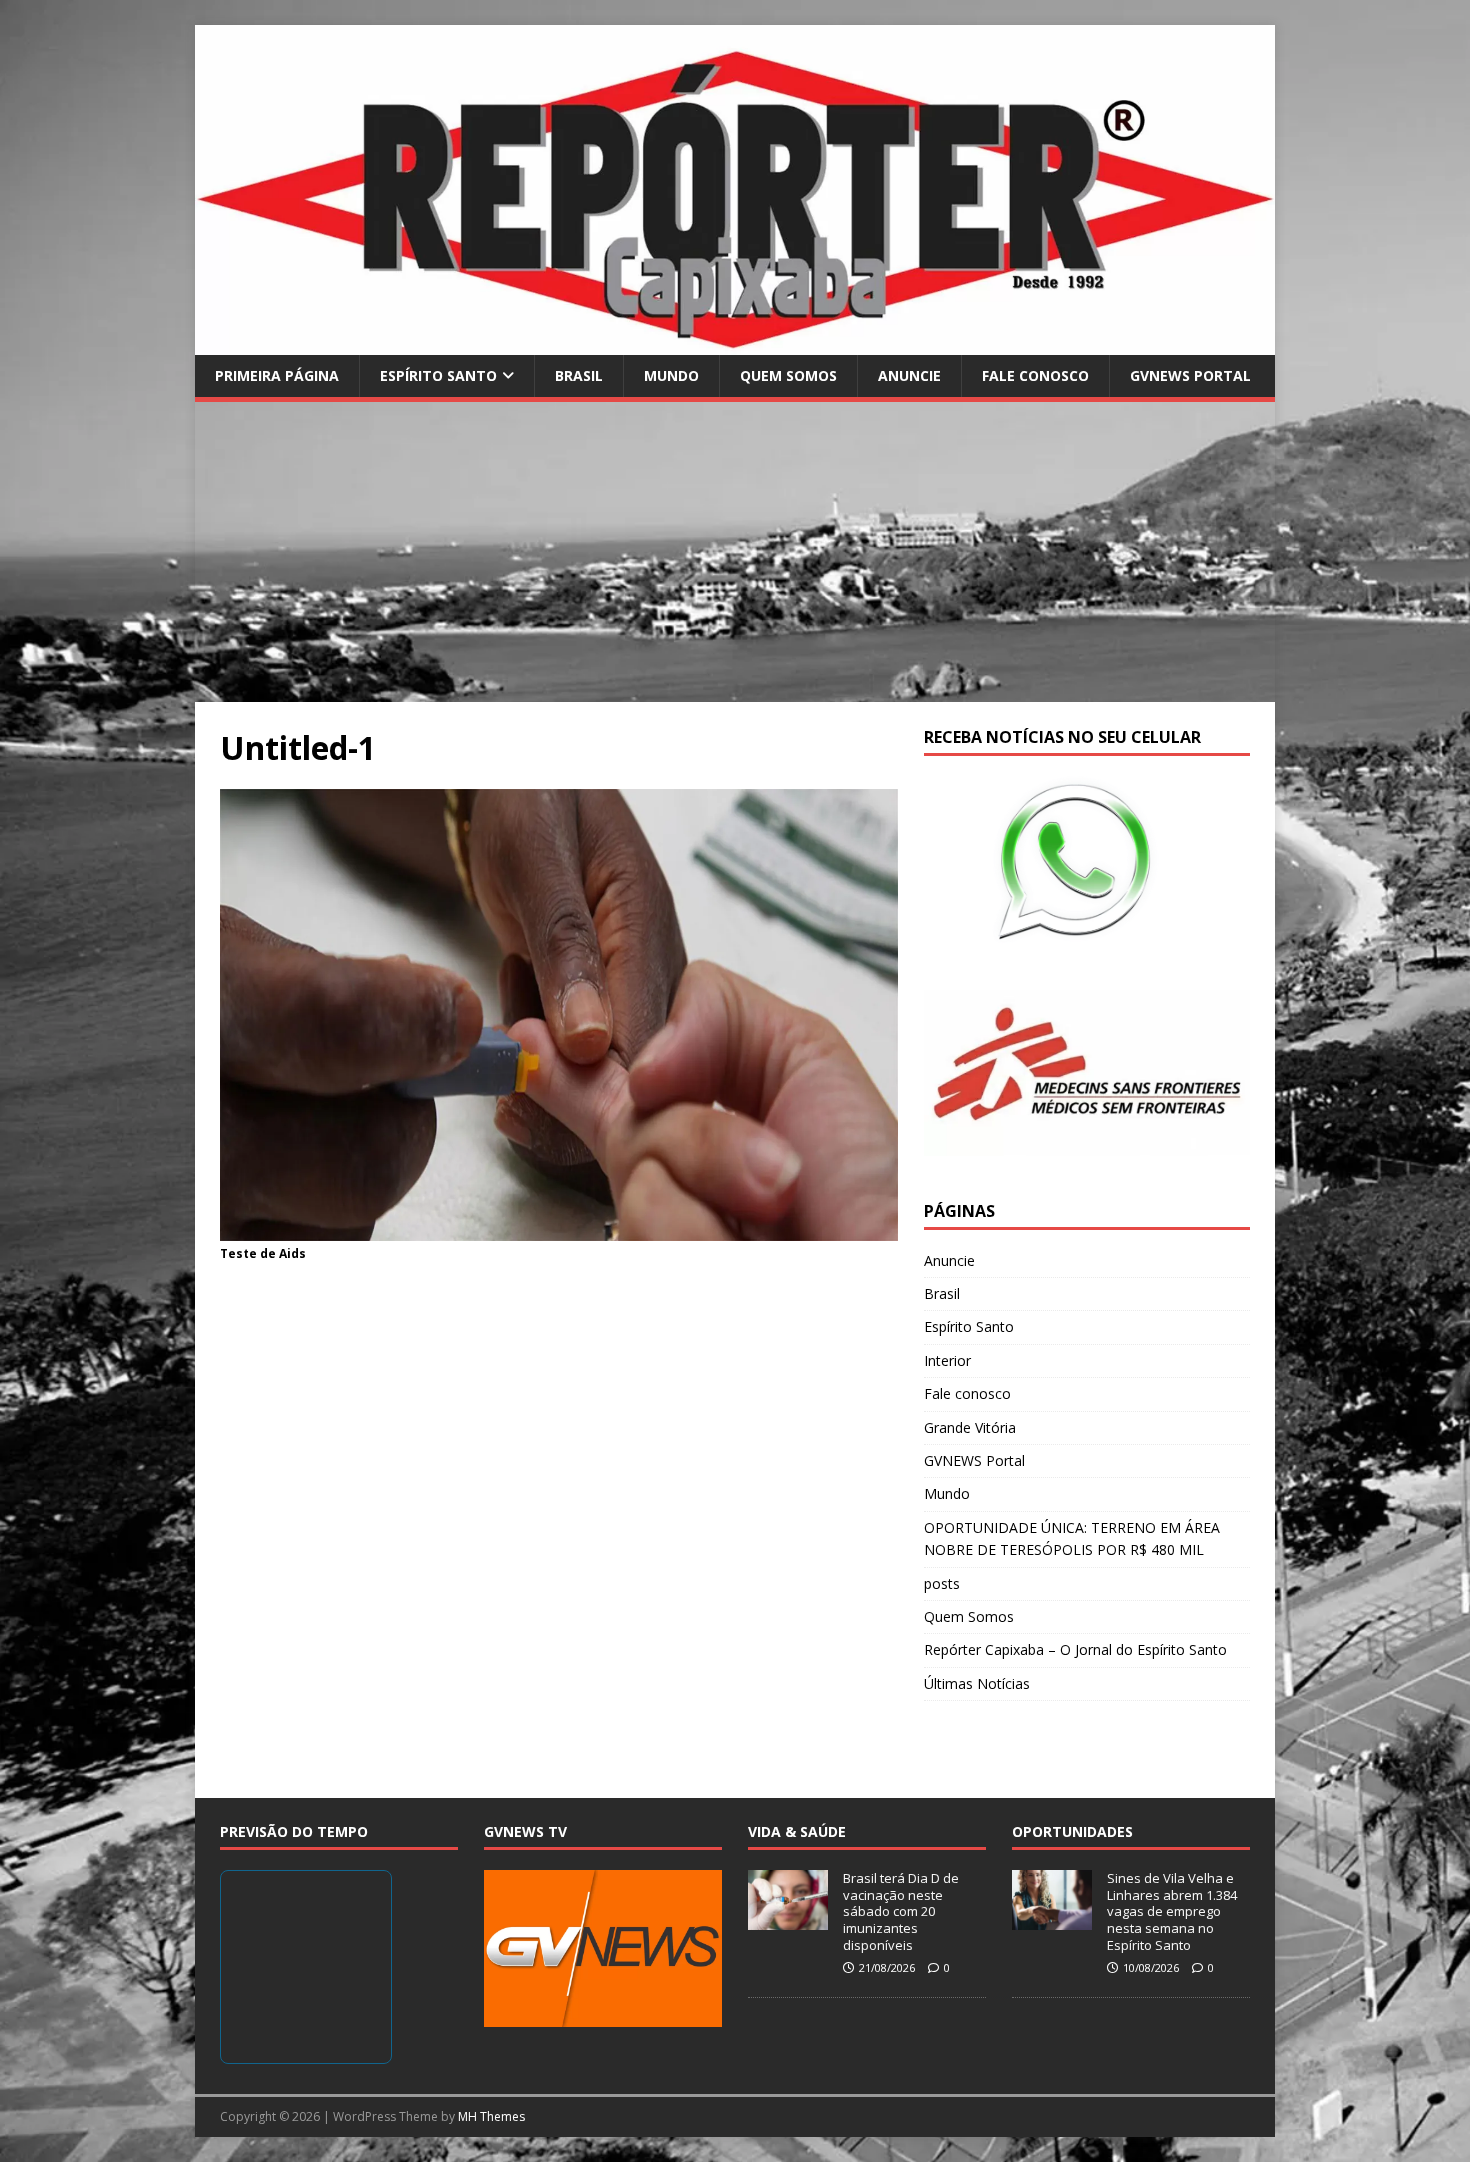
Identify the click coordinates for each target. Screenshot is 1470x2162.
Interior (947, 1360)
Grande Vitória (970, 1427)
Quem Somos (788, 375)
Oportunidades (1072, 1831)
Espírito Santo (438, 375)
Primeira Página (277, 375)
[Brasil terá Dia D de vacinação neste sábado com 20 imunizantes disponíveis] (788, 1919)
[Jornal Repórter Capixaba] (735, 342)
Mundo (671, 375)
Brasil (579, 375)
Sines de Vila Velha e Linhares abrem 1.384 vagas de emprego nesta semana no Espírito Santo (1172, 1912)
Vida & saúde (797, 1831)
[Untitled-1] (559, 1228)
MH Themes (491, 2116)
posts (942, 1583)
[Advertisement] (735, 552)
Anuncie (909, 375)
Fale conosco (1035, 375)
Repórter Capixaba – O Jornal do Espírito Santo (1075, 1649)
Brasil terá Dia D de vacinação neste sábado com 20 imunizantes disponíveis (901, 1912)
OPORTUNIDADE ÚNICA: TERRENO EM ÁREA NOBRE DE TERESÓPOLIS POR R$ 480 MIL (1072, 1538)
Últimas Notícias (977, 1683)
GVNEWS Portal (1190, 375)
